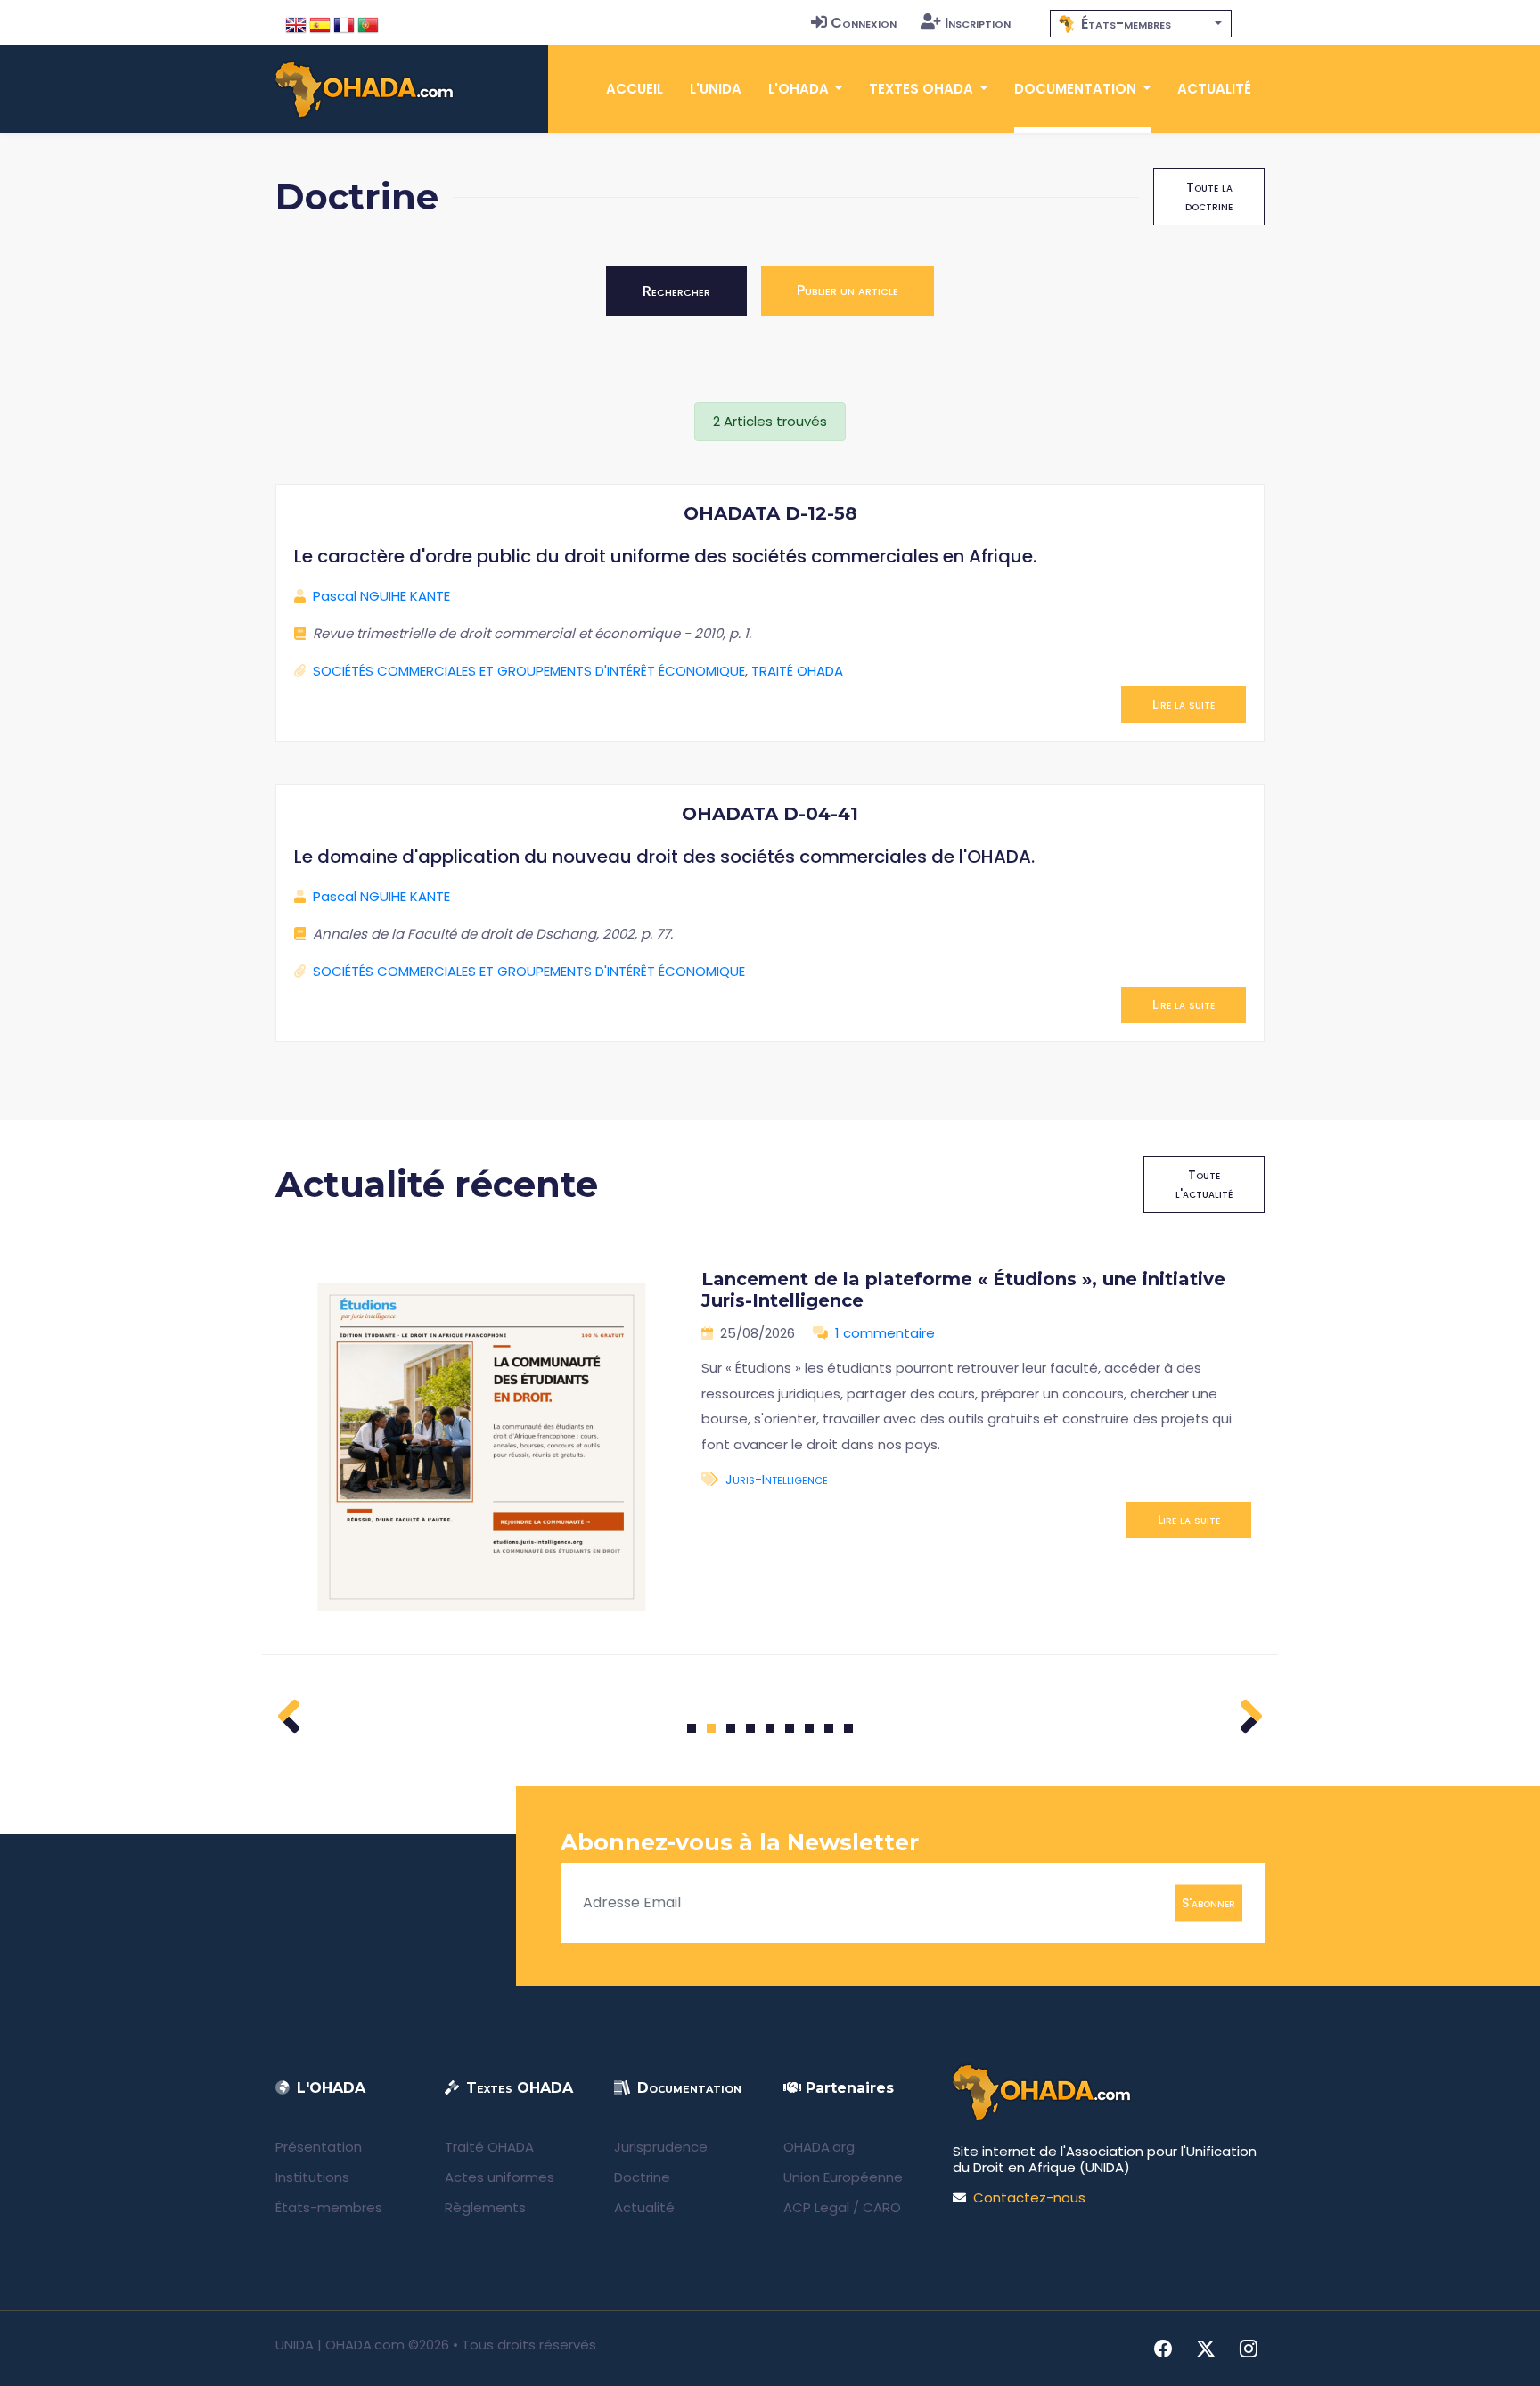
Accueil (635, 89)
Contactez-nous (1029, 2197)
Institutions (312, 2177)
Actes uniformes (500, 2177)
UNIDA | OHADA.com (340, 2345)
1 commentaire (885, 1333)
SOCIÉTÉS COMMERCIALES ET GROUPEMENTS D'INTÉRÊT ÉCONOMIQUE (529, 671)
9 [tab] (849, 1728)
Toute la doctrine (1209, 197)
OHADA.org (819, 2147)
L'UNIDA (716, 89)
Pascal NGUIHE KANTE (381, 596)
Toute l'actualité (1204, 1184)
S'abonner (1208, 1902)
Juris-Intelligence (777, 1479)
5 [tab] (770, 1728)
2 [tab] (711, 1728)
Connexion (864, 23)
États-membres (329, 2207)
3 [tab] (731, 1728)
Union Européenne (843, 2177)
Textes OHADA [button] (923, 89)
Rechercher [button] (676, 291)
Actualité (1214, 89)
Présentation (319, 2147)
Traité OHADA (489, 2147)
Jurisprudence (661, 2147)
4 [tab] (750, 1728)
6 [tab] (790, 1728)
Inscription (978, 23)
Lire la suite (1184, 704)
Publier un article (848, 290)
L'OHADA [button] (800, 89)
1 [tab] (692, 1728)
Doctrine (642, 2177)
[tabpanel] (770, 1447)
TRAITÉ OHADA (797, 671)
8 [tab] (829, 1728)
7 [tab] (810, 1728)
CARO (882, 2207)
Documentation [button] (1077, 89)
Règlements (485, 2207)
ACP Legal (816, 2207)
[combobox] (1141, 24)
